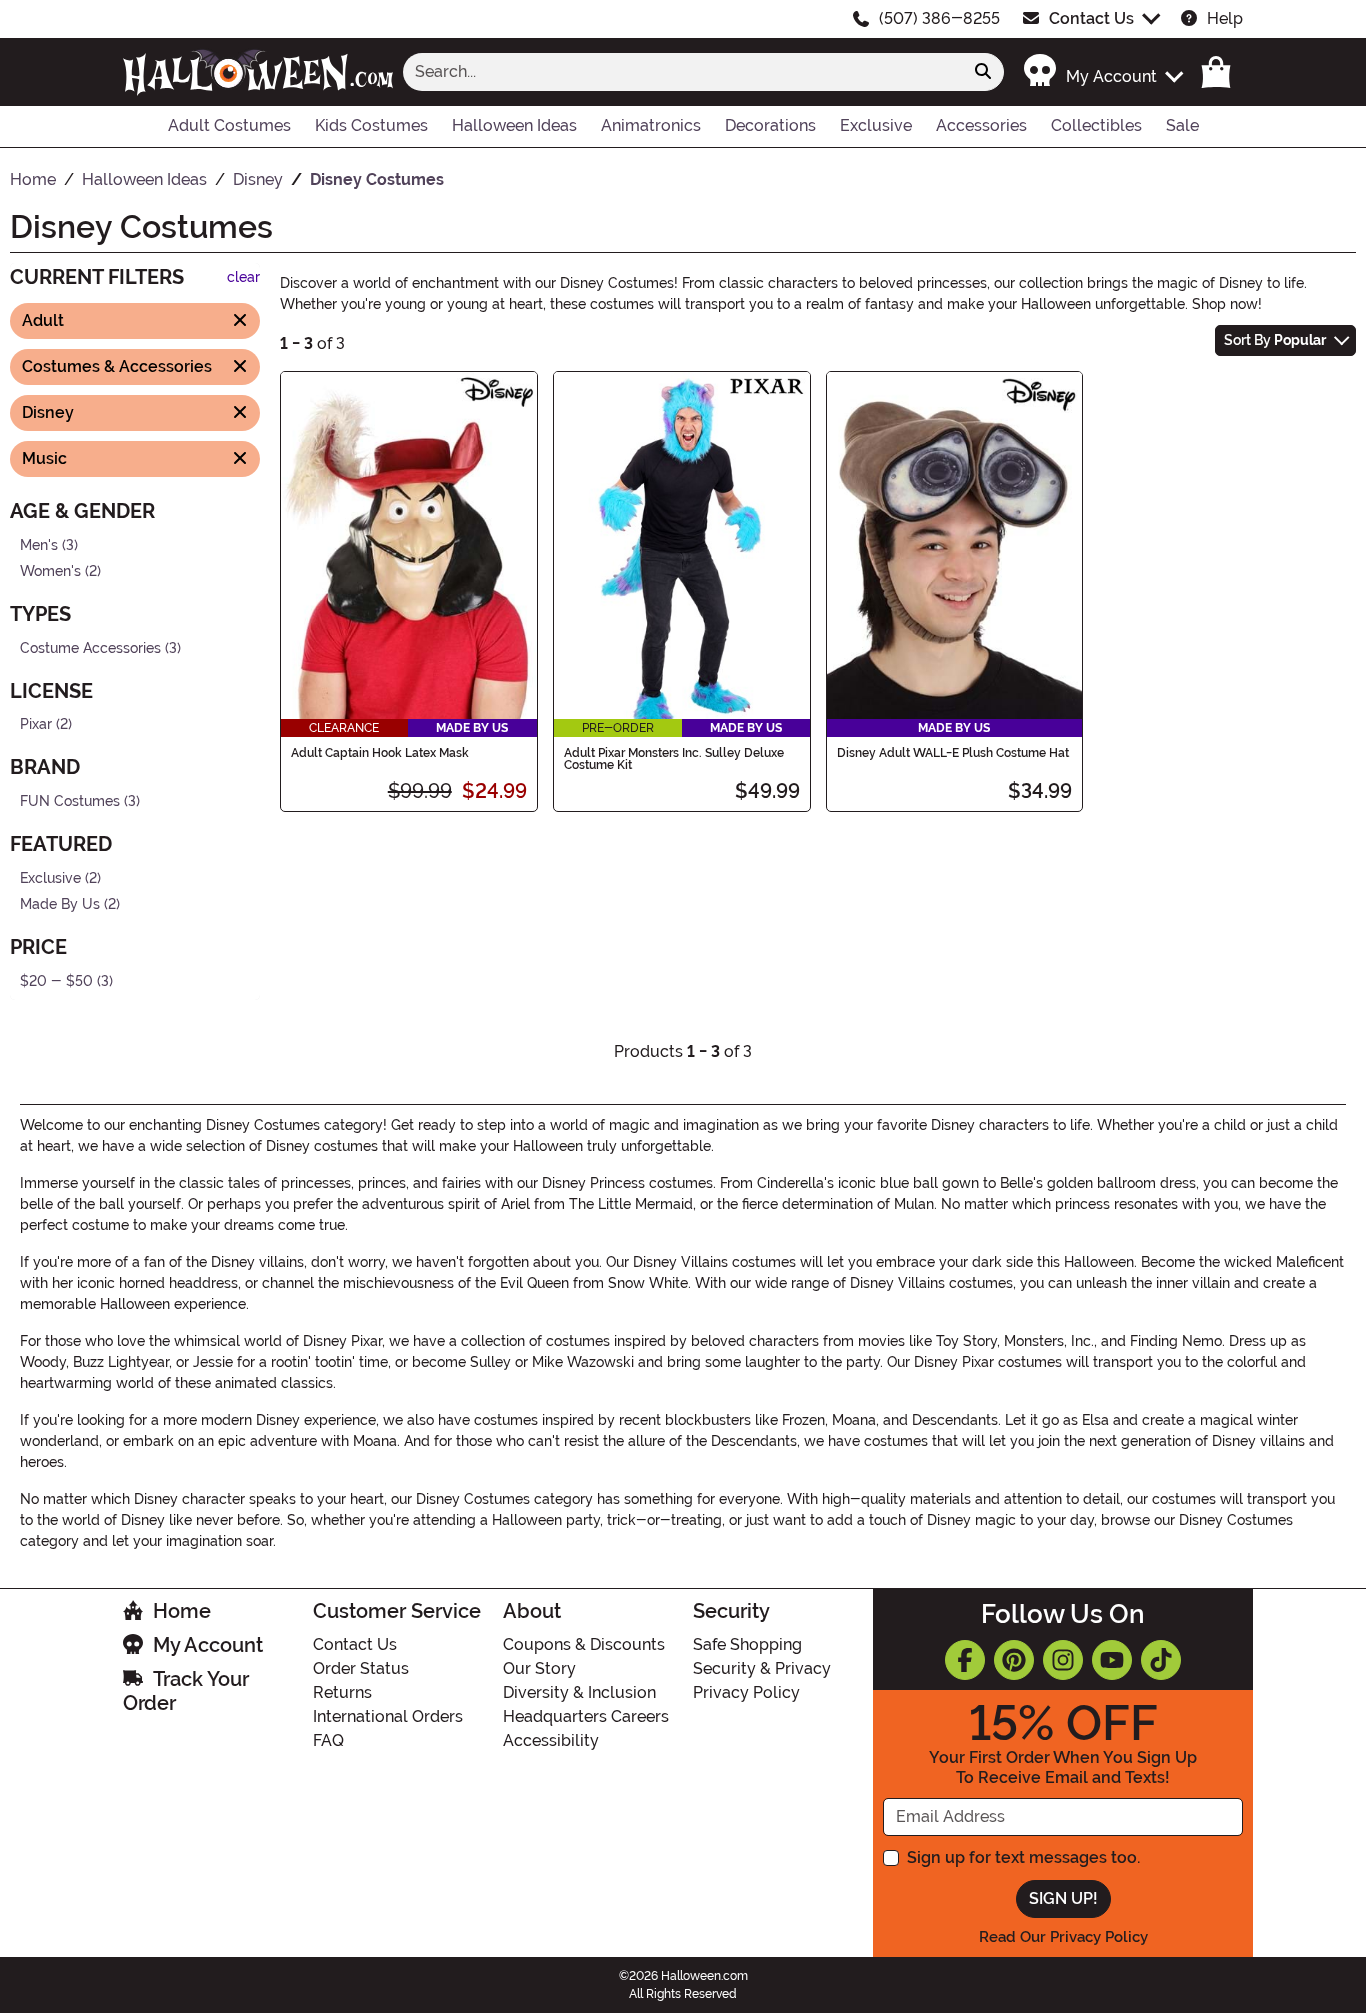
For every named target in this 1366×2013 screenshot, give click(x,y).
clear (243, 277)
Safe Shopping (747, 1644)
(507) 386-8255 (939, 18)
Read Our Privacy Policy (1063, 1937)
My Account (208, 1645)
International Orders (388, 1716)
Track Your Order (186, 1691)
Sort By (1275, 340)
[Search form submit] (983, 72)
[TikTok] (1161, 1660)
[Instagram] (1063, 1660)
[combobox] (683, 72)
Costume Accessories (90, 647)
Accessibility (551, 1740)
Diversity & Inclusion (579, 1692)
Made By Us (60, 904)
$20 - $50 (56, 981)
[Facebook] (965, 1660)
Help (1225, 18)
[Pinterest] (1014, 1660)
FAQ (328, 1740)
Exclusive (50, 877)
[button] (1102, 71)
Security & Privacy (762, 1668)
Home (182, 1611)
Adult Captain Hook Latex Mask (380, 753)
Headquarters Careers (586, 1716)
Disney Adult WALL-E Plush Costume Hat (953, 753)
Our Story (539, 1668)
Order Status (361, 1668)
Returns (342, 1692)
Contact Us (1091, 18)
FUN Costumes (70, 801)
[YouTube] (1112, 1660)
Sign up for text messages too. (1023, 1857)
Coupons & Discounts (584, 1644)
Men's (39, 544)
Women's (50, 571)
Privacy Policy (746, 1692)
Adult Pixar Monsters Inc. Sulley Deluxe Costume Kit (674, 759)
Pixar (36, 724)
